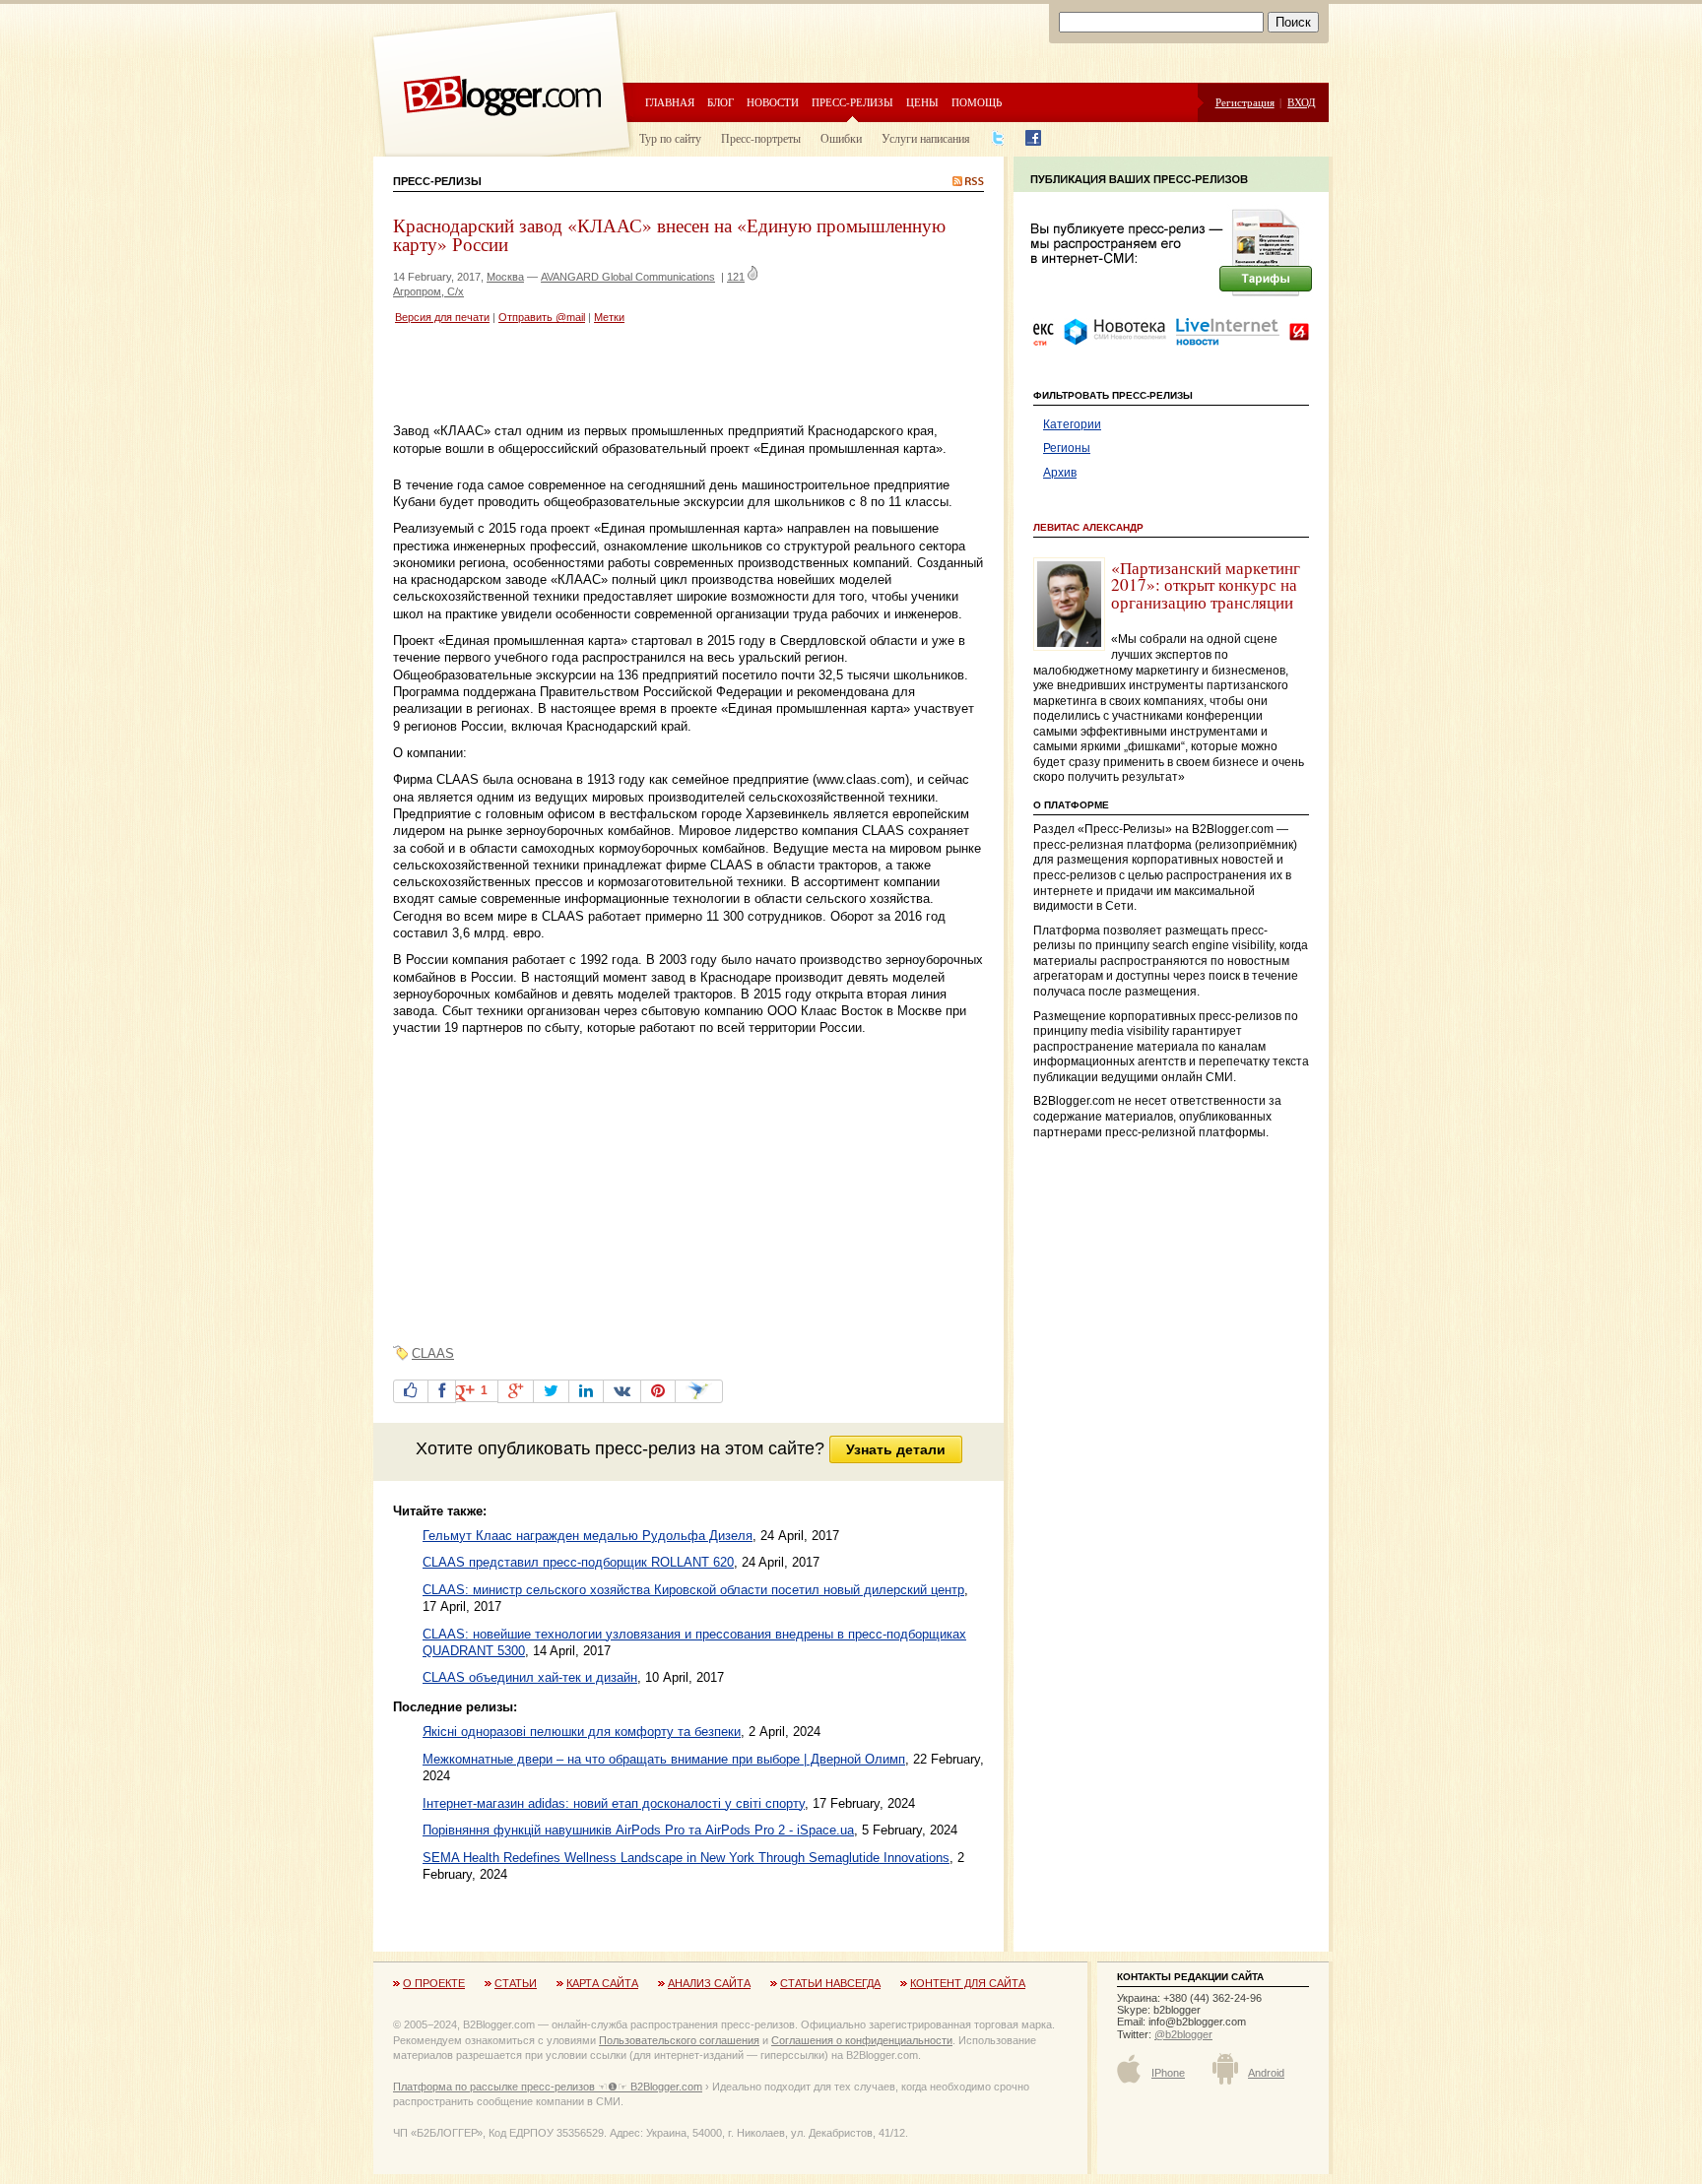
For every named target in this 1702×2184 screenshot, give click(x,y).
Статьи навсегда (830, 1983)
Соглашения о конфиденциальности (862, 2040)
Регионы (1067, 448)
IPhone (1168, 2073)
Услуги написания (926, 138)
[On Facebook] (442, 1391)
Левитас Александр (1088, 527)
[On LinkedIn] (586, 1391)
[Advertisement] (623, 376)
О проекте (434, 1983)
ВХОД (1302, 102)
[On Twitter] (551, 1391)
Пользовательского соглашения (679, 2040)
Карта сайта (602, 1983)
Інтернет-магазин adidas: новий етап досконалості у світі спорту (614, 1803)
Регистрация (1245, 102)
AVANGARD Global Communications (628, 277)
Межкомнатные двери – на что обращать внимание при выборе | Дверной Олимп (664, 1759)
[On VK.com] (622, 1391)
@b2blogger (1183, 2034)
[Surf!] (699, 1391)
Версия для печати (442, 317)
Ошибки (841, 138)
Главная (670, 102)
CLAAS (433, 1353)
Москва (505, 277)
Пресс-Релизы (437, 181)
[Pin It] (658, 1391)
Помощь (977, 102)
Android (1266, 2073)
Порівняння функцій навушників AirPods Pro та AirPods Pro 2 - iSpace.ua (638, 1830)
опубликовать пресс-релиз (587, 1448)
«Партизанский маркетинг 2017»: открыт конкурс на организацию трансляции (1206, 585)
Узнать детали (896, 1449)
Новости (773, 102)
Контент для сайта (968, 1983)
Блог (720, 102)
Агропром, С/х (428, 291)
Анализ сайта (709, 1983)
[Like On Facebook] (411, 1391)
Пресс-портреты (761, 138)
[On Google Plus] (516, 1391)
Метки (609, 317)
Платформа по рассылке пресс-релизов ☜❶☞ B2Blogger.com (548, 2087)
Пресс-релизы (852, 102)
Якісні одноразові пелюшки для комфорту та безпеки (582, 1732)
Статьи (516, 1983)
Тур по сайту (670, 138)
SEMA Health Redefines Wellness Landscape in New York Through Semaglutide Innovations (686, 1858)
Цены (922, 102)
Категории (1072, 424)
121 (736, 277)
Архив (1060, 473)
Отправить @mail (542, 317)
